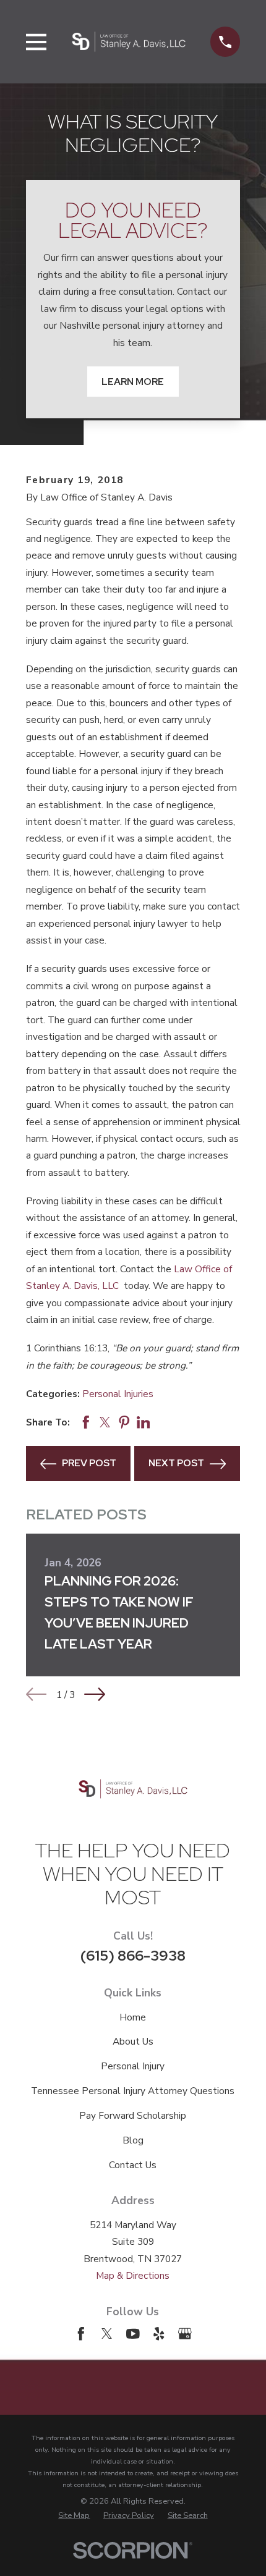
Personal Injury (133, 2066)
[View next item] (95, 1694)
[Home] (129, 41)
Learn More (133, 382)
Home (133, 2017)
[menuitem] (74, 2516)
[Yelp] (159, 2334)
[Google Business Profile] (185, 2334)
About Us (133, 2041)
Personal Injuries (118, 1394)
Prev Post (89, 1463)
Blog (133, 2140)
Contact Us (133, 2165)
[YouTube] (133, 2334)
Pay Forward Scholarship (133, 2115)
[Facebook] (81, 2334)
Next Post (176, 1463)
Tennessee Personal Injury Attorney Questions (133, 2091)
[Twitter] (107, 2334)
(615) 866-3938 (133, 1955)
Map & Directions (133, 2275)
